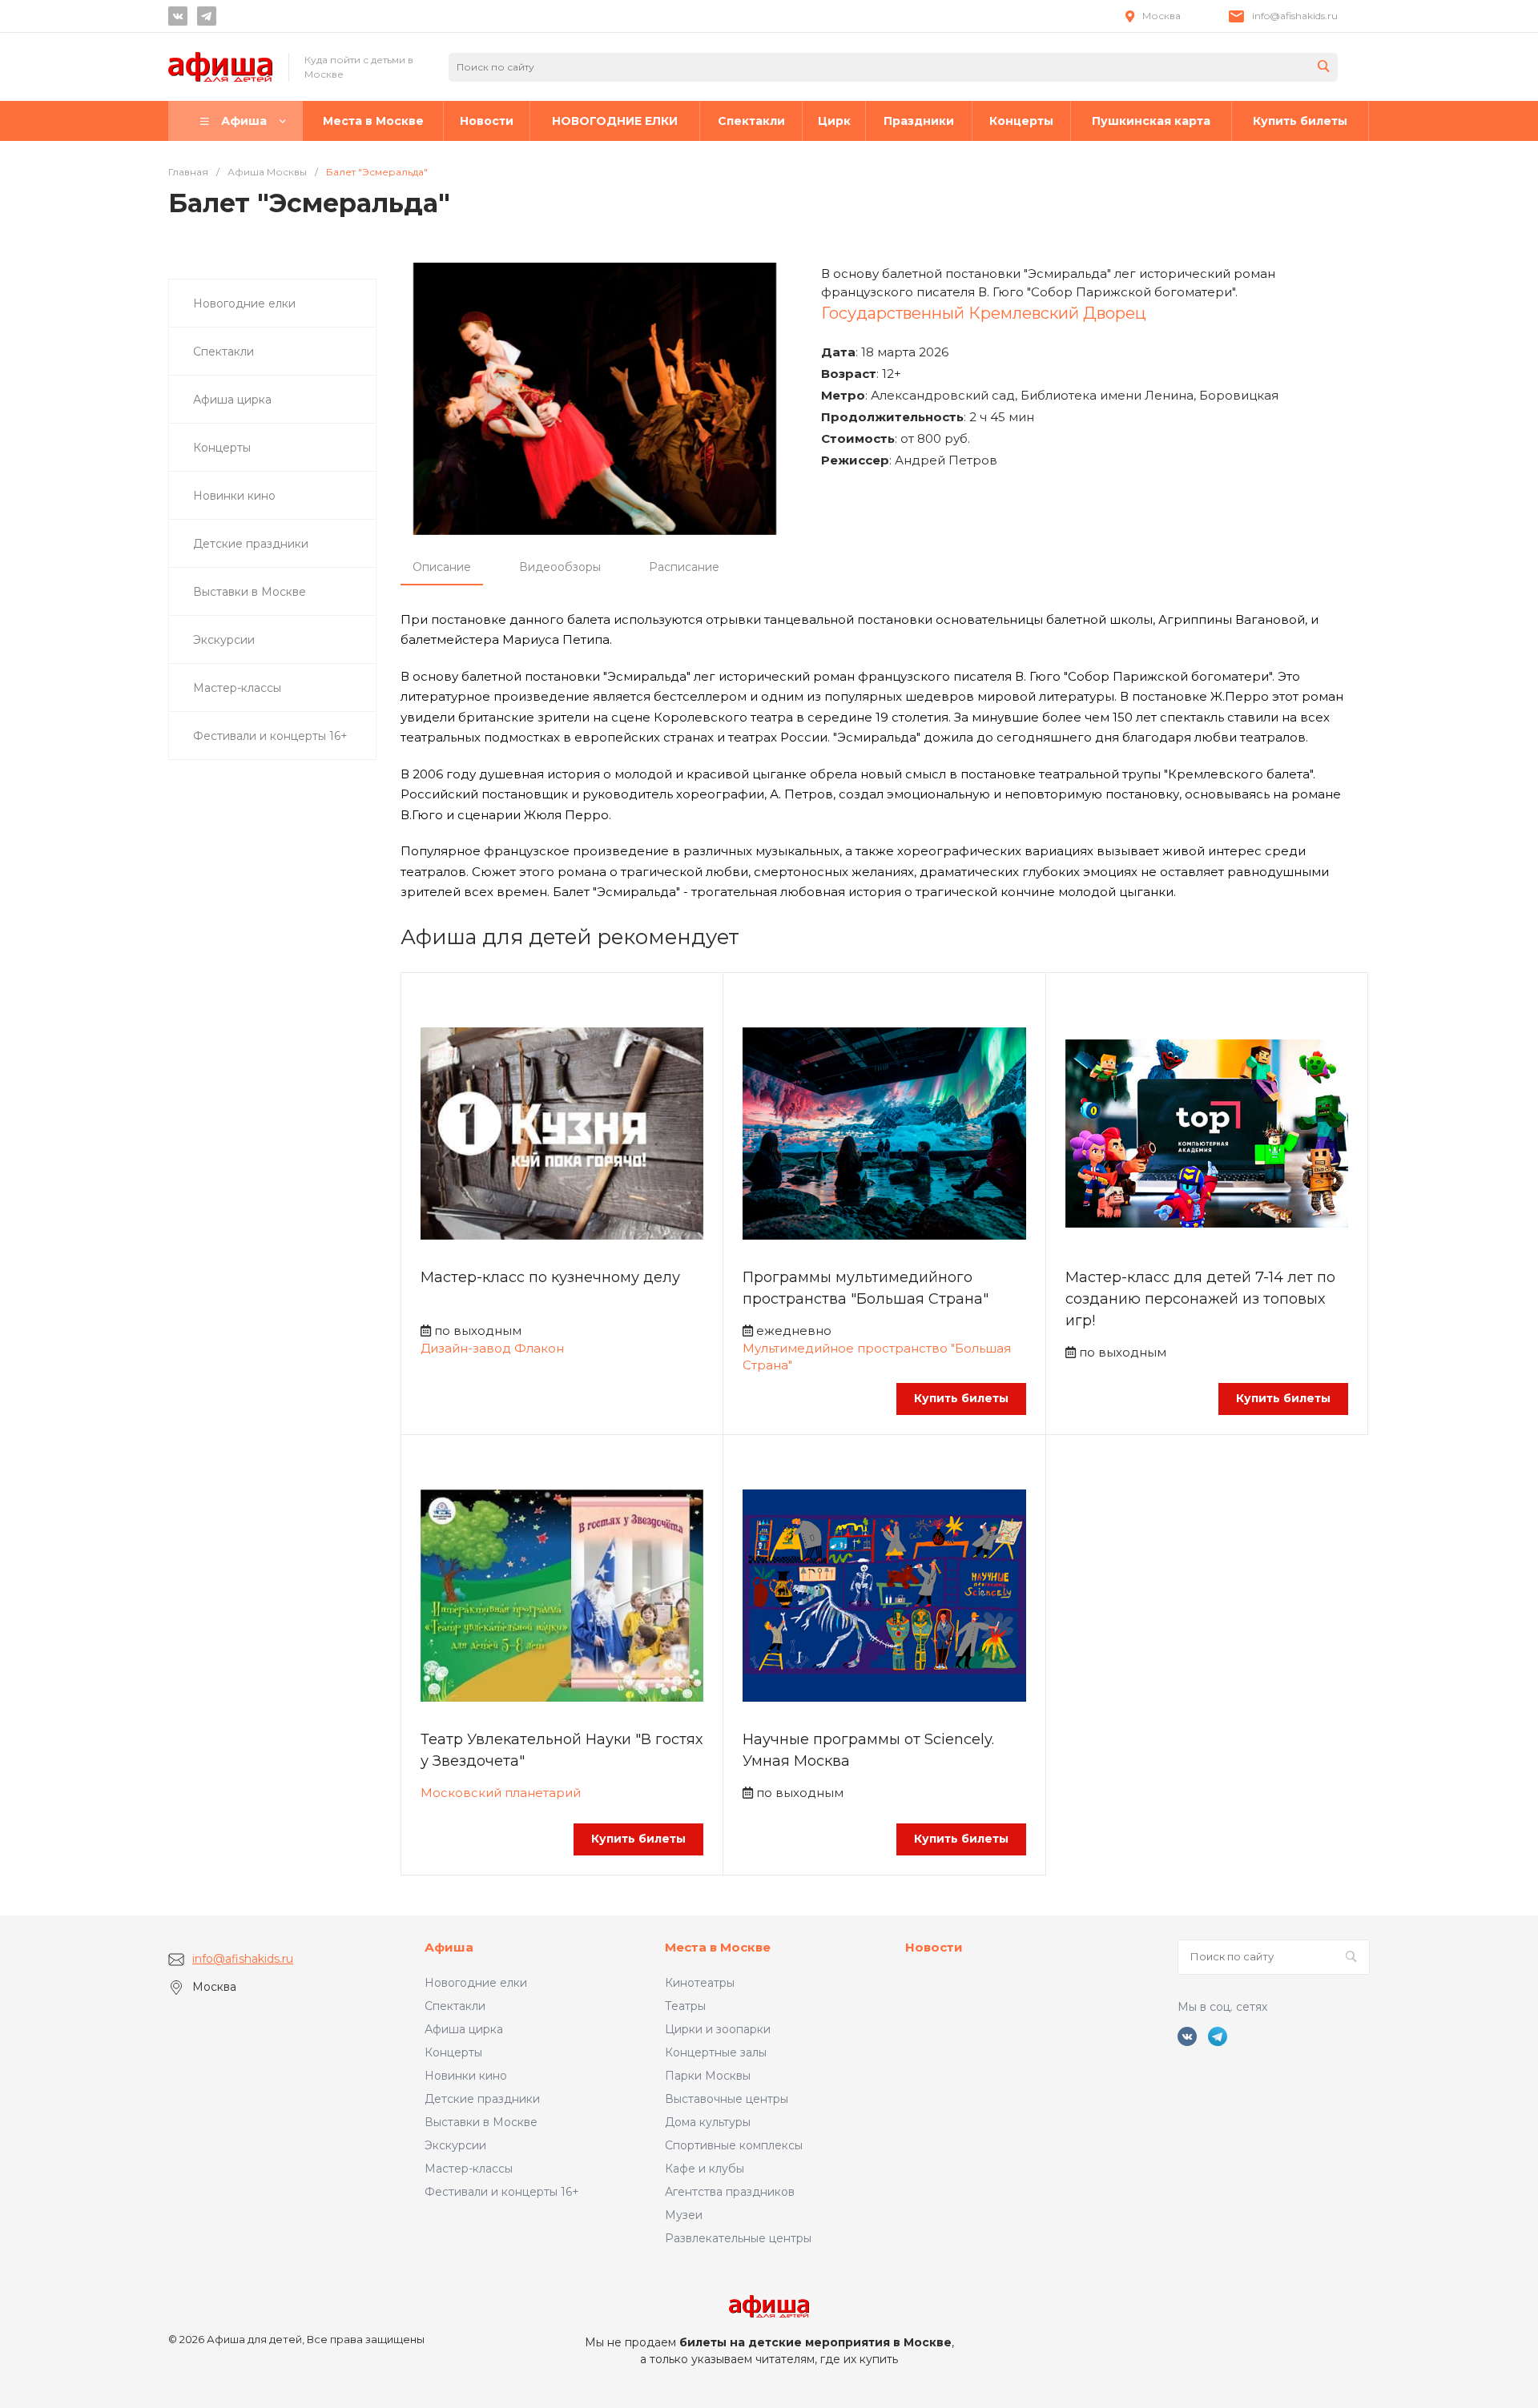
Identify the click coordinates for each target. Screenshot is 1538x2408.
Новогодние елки (476, 1983)
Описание (442, 567)
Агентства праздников (730, 2192)
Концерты (453, 2052)
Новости (934, 1947)
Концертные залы (716, 2052)
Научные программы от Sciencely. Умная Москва (868, 1750)
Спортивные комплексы (734, 2145)
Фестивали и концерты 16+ (502, 2192)
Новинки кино (466, 2076)
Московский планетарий (501, 1793)
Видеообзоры (560, 567)
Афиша (449, 1947)
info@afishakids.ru (1295, 16)
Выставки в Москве (481, 2122)
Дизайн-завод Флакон (492, 1348)
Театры (685, 2006)
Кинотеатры (700, 1983)
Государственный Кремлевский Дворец (984, 313)
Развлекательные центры (738, 2238)
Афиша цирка (464, 2029)
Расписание (684, 567)
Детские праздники (482, 2099)
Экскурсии (455, 2145)
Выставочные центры (727, 2099)
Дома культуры (708, 2122)
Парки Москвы (708, 2076)
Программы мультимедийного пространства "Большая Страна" (866, 1288)
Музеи (684, 2215)
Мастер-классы (469, 2169)
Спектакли (455, 2006)
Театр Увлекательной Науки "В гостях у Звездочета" (562, 1750)
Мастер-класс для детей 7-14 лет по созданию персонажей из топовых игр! (1200, 1299)
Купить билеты (961, 1398)
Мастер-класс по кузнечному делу (550, 1277)
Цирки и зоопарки (718, 2029)
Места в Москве (718, 1947)
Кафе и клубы (705, 2169)
